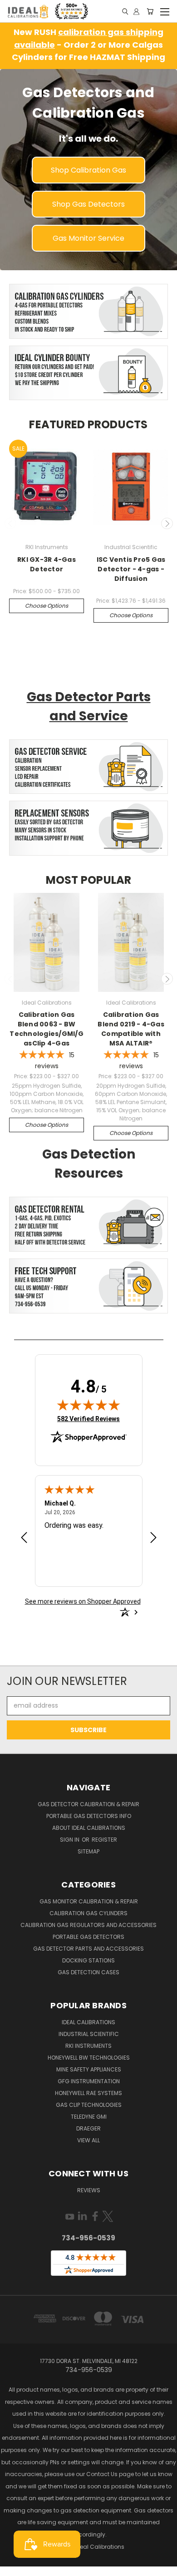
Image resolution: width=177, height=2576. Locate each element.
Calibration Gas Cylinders (88, 1913)
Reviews (89, 2190)
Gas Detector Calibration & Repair (88, 1804)
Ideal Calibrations (88, 2022)
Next (167, 524)
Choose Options (47, 606)
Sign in (70, 1840)
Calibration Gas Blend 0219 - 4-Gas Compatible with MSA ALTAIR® (131, 1029)
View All (88, 2140)
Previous (10, 524)
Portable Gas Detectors (88, 1937)
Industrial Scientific (89, 2034)
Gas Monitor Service (88, 238)
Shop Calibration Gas (88, 170)
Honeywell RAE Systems (88, 2093)
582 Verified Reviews (88, 1419)
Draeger (88, 2128)
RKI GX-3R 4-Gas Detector (47, 564)
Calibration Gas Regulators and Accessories (88, 1925)
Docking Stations (88, 1960)
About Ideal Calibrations (89, 1828)
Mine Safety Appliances (89, 2069)
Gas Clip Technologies (89, 2105)
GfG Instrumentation (89, 2081)
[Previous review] (24, 1538)
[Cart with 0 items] (150, 11)
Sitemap (88, 1851)
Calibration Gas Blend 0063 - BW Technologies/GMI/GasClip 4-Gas (47, 1029)
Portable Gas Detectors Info (89, 1816)
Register (104, 1840)
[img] (88, 1405)
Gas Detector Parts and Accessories (88, 1949)
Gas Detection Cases (88, 1972)
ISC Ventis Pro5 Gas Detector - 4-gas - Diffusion (131, 569)
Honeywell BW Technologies (89, 2058)
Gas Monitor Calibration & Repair (89, 1901)
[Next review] (153, 1538)
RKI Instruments (88, 2046)
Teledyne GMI (89, 2117)
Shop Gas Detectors (88, 204)
